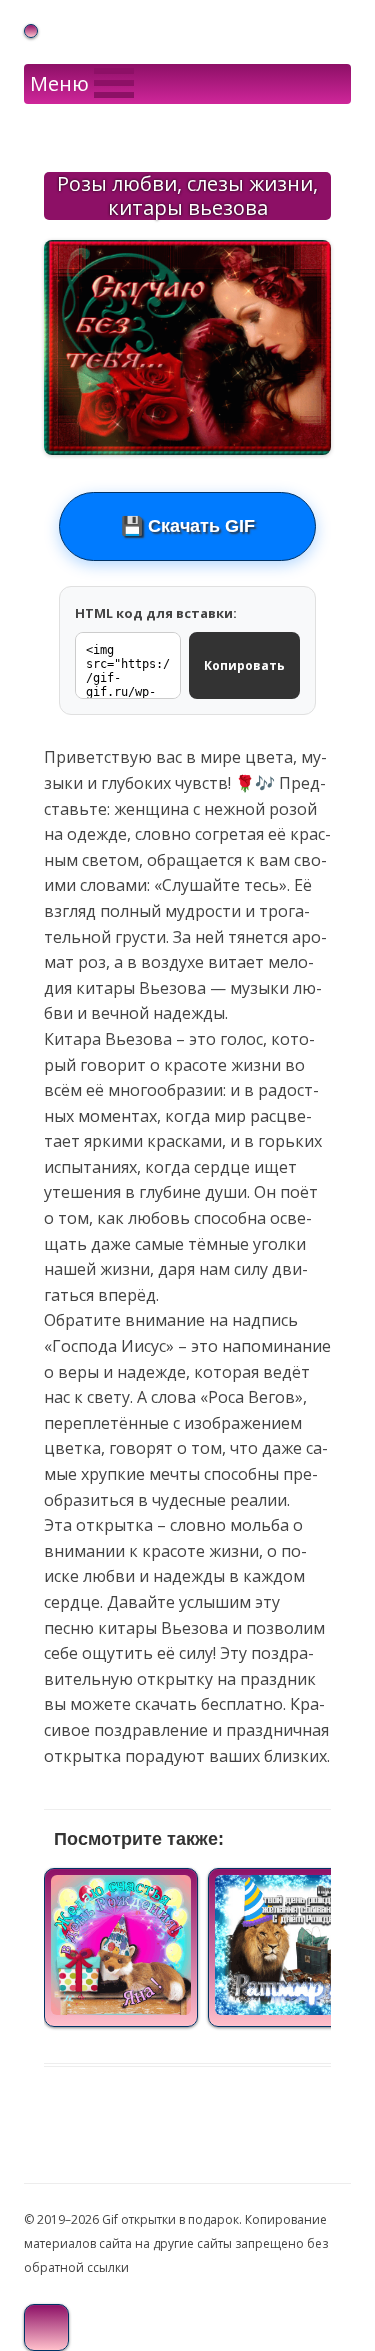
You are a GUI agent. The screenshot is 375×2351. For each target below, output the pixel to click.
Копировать (244, 665)
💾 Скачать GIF (188, 526)
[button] (59, 84)
